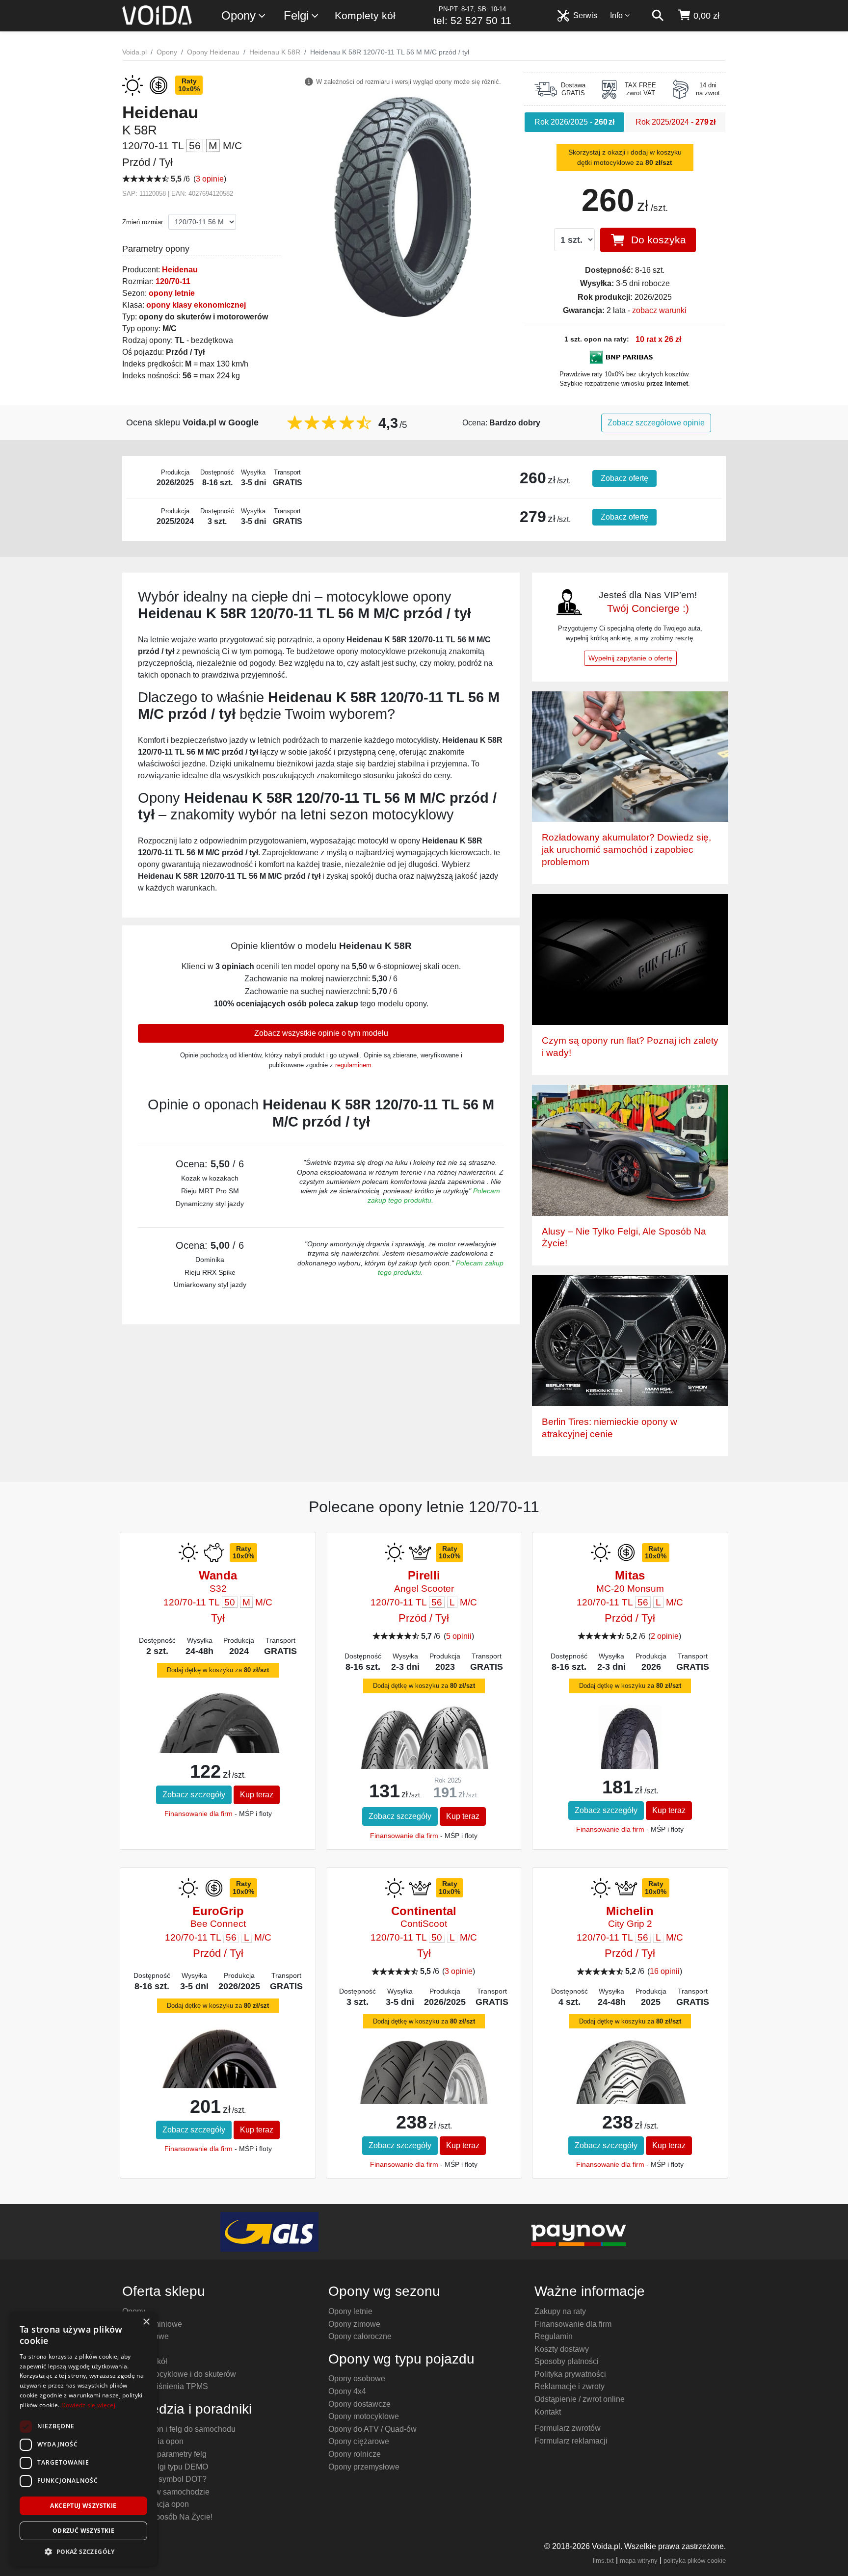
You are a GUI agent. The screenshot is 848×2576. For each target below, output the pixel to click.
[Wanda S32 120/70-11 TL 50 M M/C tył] (218, 1737)
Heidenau (180, 270)
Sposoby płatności (567, 2361)
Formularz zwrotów (568, 2428)
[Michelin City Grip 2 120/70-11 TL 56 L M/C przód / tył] (630, 2098)
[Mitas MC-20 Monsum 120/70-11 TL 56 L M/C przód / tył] (630, 1737)
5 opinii (459, 1636)
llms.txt (603, 2561)
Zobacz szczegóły (194, 1795)
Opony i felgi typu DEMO (165, 2467)
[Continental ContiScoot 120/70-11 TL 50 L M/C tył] (424, 2085)
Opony (238, 15)
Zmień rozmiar (143, 222)
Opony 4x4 (347, 2391)
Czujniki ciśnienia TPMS (165, 2386)
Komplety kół (365, 15)
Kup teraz (257, 1795)
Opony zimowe (354, 2324)
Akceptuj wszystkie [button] (83, 2506)
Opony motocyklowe (364, 2416)
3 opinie (210, 179)
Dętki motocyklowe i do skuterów (179, 2374)
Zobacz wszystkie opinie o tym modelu (321, 1033)
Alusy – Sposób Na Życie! (167, 2517)
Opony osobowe (357, 2379)
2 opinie (665, 1636)
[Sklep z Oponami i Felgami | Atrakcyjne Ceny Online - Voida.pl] (160, 16)
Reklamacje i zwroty (570, 2386)
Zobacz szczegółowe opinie (656, 423)
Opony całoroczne (360, 2336)
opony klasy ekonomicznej (196, 305)
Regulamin (554, 2336)
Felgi (296, 15)
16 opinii (665, 1971)
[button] (83, 2551)
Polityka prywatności (570, 2374)
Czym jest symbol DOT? (164, 2479)
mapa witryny (639, 2561)
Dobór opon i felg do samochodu (179, 2429)
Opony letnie (350, 2311)
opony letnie (172, 293)
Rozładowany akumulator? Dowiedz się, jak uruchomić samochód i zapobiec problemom (626, 850)
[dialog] (83, 2439)
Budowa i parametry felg (164, 2454)
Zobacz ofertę (624, 478)
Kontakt (548, 2412)
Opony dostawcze (359, 2404)
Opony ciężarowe (359, 2441)
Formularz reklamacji (571, 2441)
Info (616, 15)
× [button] (146, 2322)
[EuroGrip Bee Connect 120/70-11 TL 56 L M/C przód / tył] (218, 2082)
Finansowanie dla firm (199, 1814)
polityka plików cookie (695, 2561)
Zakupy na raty (560, 2311)
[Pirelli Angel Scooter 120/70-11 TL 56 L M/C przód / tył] (424, 1750)
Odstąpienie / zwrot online (580, 2399)
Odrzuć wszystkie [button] (83, 2531)
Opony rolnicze (355, 2454)
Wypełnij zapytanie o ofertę (630, 658)
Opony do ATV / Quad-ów (372, 2429)
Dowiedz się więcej (88, 2405)
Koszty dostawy (562, 2349)
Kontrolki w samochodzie (166, 2492)
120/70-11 (173, 281)
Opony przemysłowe (364, 2467)
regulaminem (353, 1065)
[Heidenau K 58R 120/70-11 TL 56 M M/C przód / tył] (403, 206)
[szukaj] (658, 16)
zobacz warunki (659, 310)
